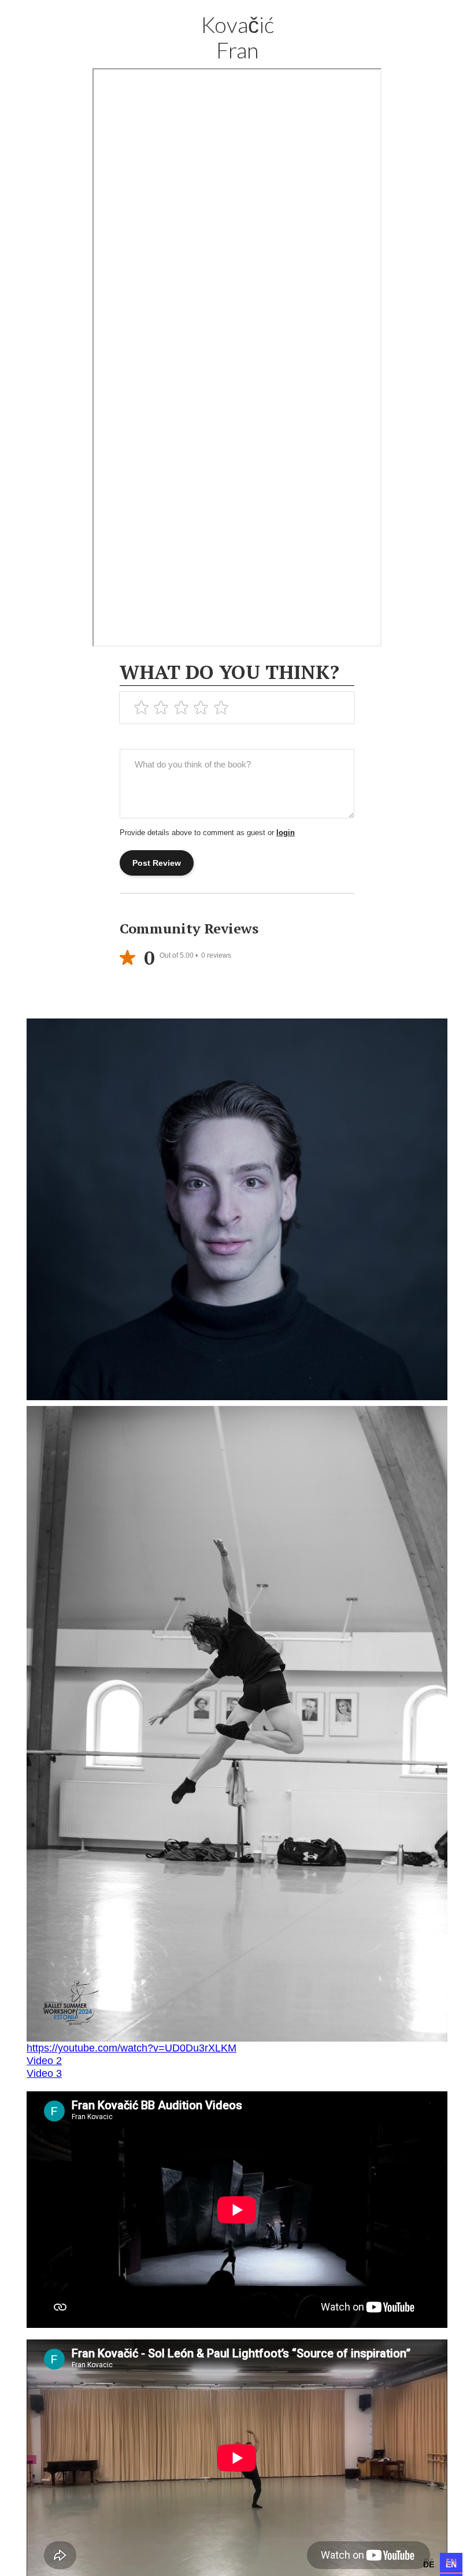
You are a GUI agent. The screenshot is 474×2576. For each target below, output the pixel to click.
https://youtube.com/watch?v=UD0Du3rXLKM (132, 2048)
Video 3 (44, 2073)
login (286, 833)
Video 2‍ (44, 2061)
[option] (429, 2563)
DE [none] (429, 2561)
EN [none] (451, 2561)
